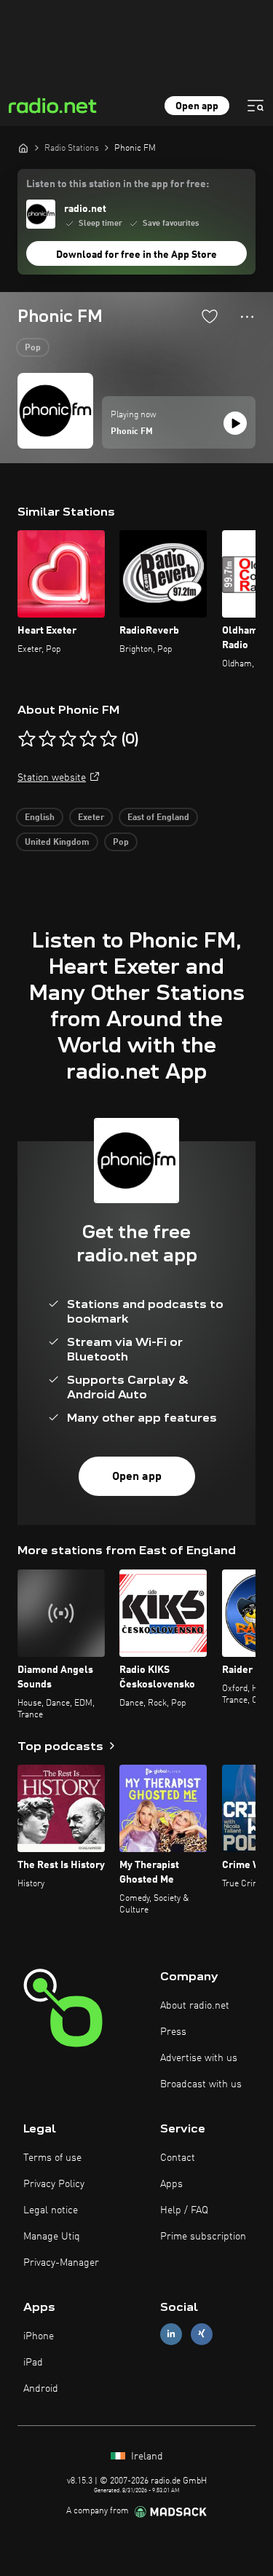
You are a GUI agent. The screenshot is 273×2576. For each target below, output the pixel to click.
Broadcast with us (201, 2084)
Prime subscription (203, 2237)
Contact (178, 2158)
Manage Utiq (52, 2237)
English (40, 818)
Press (173, 2032)
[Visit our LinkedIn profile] (171, 2334)
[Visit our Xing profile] (202, 2334)
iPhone (39, 2336)
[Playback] (235, 423)
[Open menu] (256, 106)
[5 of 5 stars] (108, 739)
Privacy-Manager (61, 2263)
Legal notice (51, 2210)
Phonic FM (132, 432)
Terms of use (52, 2158)
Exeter (91, 818)
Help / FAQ (184, 2210)
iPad (33, 2363)
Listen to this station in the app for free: (118, 184)
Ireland (146, 2457)
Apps (171, 2184)
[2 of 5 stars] (47, 739)
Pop (33, 348)
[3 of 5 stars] (68, 739)
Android (41, 2389)
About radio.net (195, 2006)
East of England (158, 818)
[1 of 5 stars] (27, 739)
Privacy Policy (54, 2184)
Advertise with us (199, 2058)
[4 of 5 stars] (88, 739)
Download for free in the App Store (136, 255)
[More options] (247, 317)
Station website (52, 778)
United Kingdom (57, 843)
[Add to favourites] (210, 316)
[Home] (23, 148)
